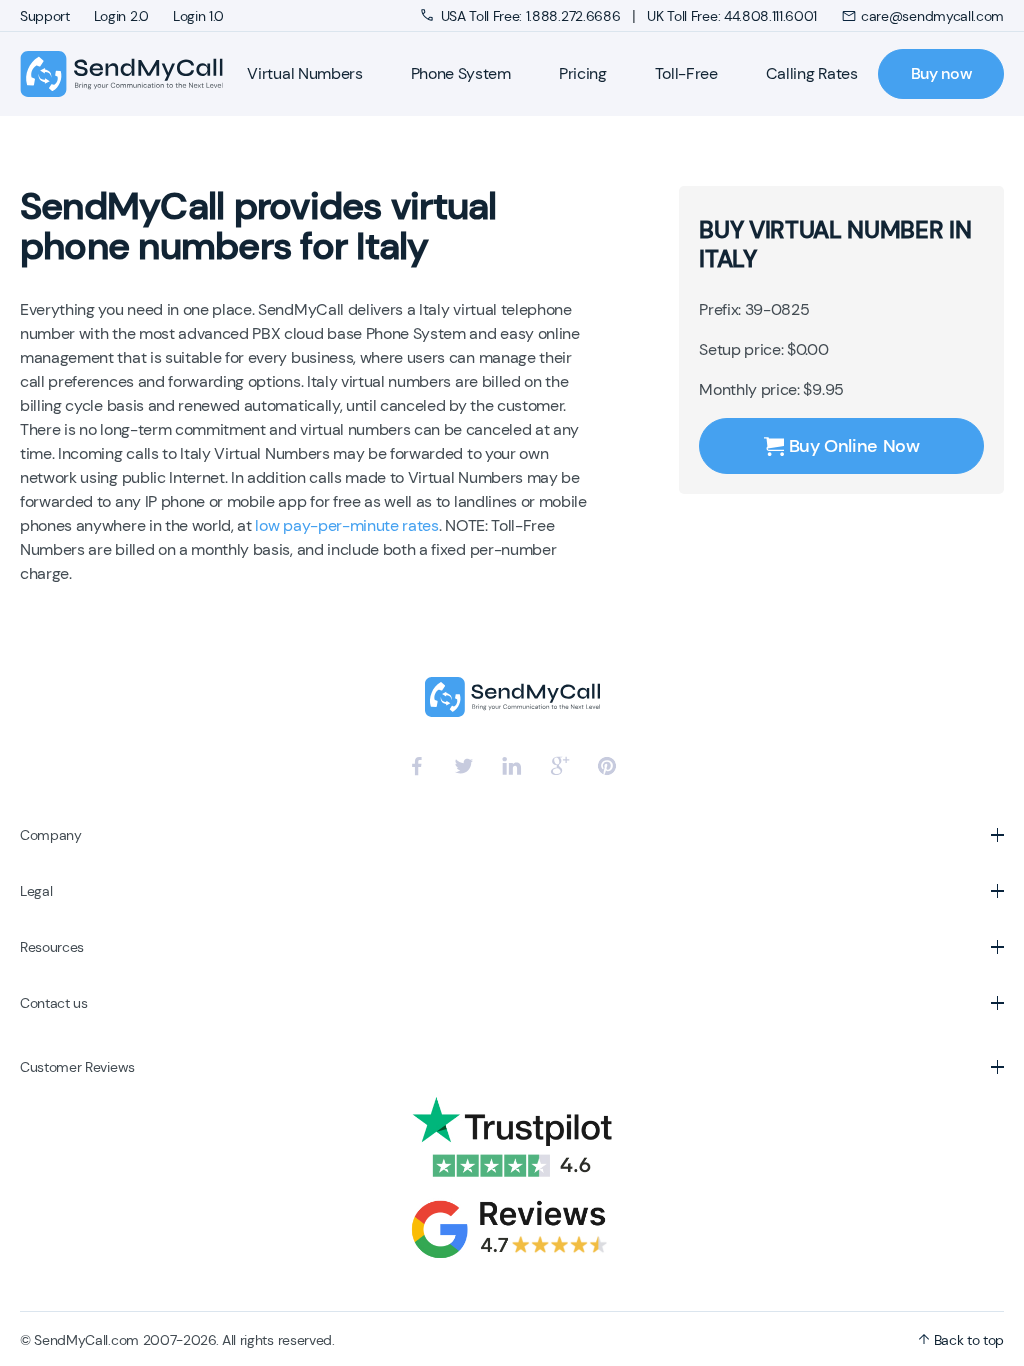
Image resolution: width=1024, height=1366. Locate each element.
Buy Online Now (854, 446)
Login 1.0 (198, 16)
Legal (36, 891)
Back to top (967, 1340)
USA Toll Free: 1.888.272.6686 (530, 16)
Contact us (54, 1003)
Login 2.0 (121, 16)
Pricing (583, 73)
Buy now (941, 73)
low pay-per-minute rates (346, 525)
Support (45, 16)
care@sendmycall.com (932, 16)
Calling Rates (812, 73)
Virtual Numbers (304, 73)
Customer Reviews (77, 1067)
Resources (52, 947)
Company (51, 835)
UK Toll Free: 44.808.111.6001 (732, 16)
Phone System (461, 73)
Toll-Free (686, 73)
